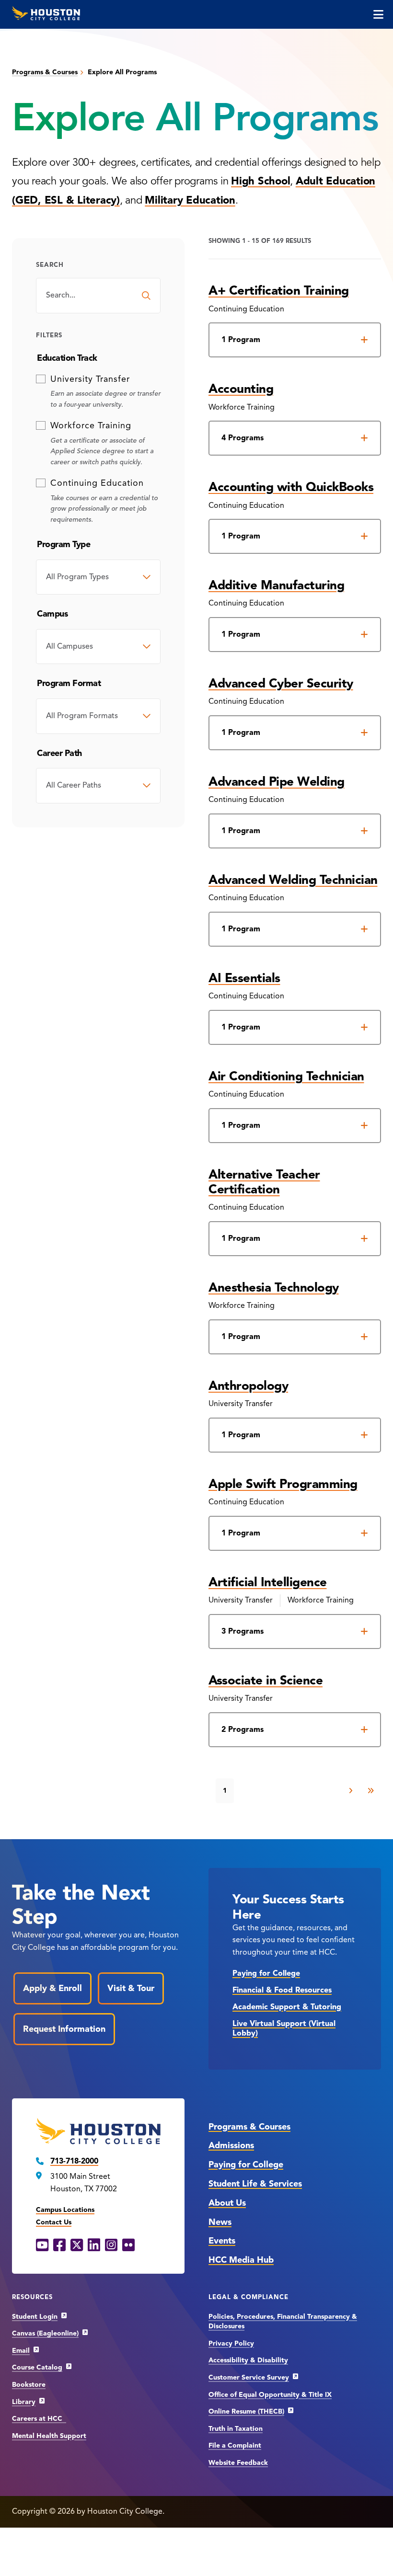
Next (351, 1791)
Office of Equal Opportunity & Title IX (270, 2395)
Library (24, 2402)
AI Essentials (244, 978)
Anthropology (248, 1385)
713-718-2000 (74, 2161)
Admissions (231, 2145)
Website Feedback (238, 2463)
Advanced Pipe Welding (277, 781)
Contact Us (54, 2222)
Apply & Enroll (52, 1988)
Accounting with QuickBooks (291, 487)
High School (260, 181)
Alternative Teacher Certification (264, 1182)
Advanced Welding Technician (293, 880)
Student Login (35, 2317)
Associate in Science (266, 1680)
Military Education (190, 200)
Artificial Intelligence (268, 1582)
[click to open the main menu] (378, 14)
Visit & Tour (131, 1988)
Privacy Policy (231, 2343)
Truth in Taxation (236, 2429)
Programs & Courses (45, 72)
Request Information (64, 2029)
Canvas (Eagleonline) (45, 2333)
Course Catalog (37, 2367)
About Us (227, 2203)
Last (370, 1791)
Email (21, 2351)
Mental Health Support (49, 2436)
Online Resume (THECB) (246, 2411)
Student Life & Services (255, 2184)
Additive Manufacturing (276, 585)
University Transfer (90, 379)
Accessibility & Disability (248, 2360)
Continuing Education (97, 483)
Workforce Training (91, 425)
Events (222, 2241)
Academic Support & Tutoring (287, 2007)
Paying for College (266, 1973)
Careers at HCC (39, 2419)
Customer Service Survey (249, 2377)
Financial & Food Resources (282, 1990)
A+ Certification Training (279, 290)
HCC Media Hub (241, 2260)
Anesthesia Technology (274, 1287)
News (220, 2222)
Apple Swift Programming (283, 1484)
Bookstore (29, 2385)
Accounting (241, 389)
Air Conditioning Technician (286, 1076)
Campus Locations (65, 2210)
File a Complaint (235, 2445)
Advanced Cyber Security (281, 683)
